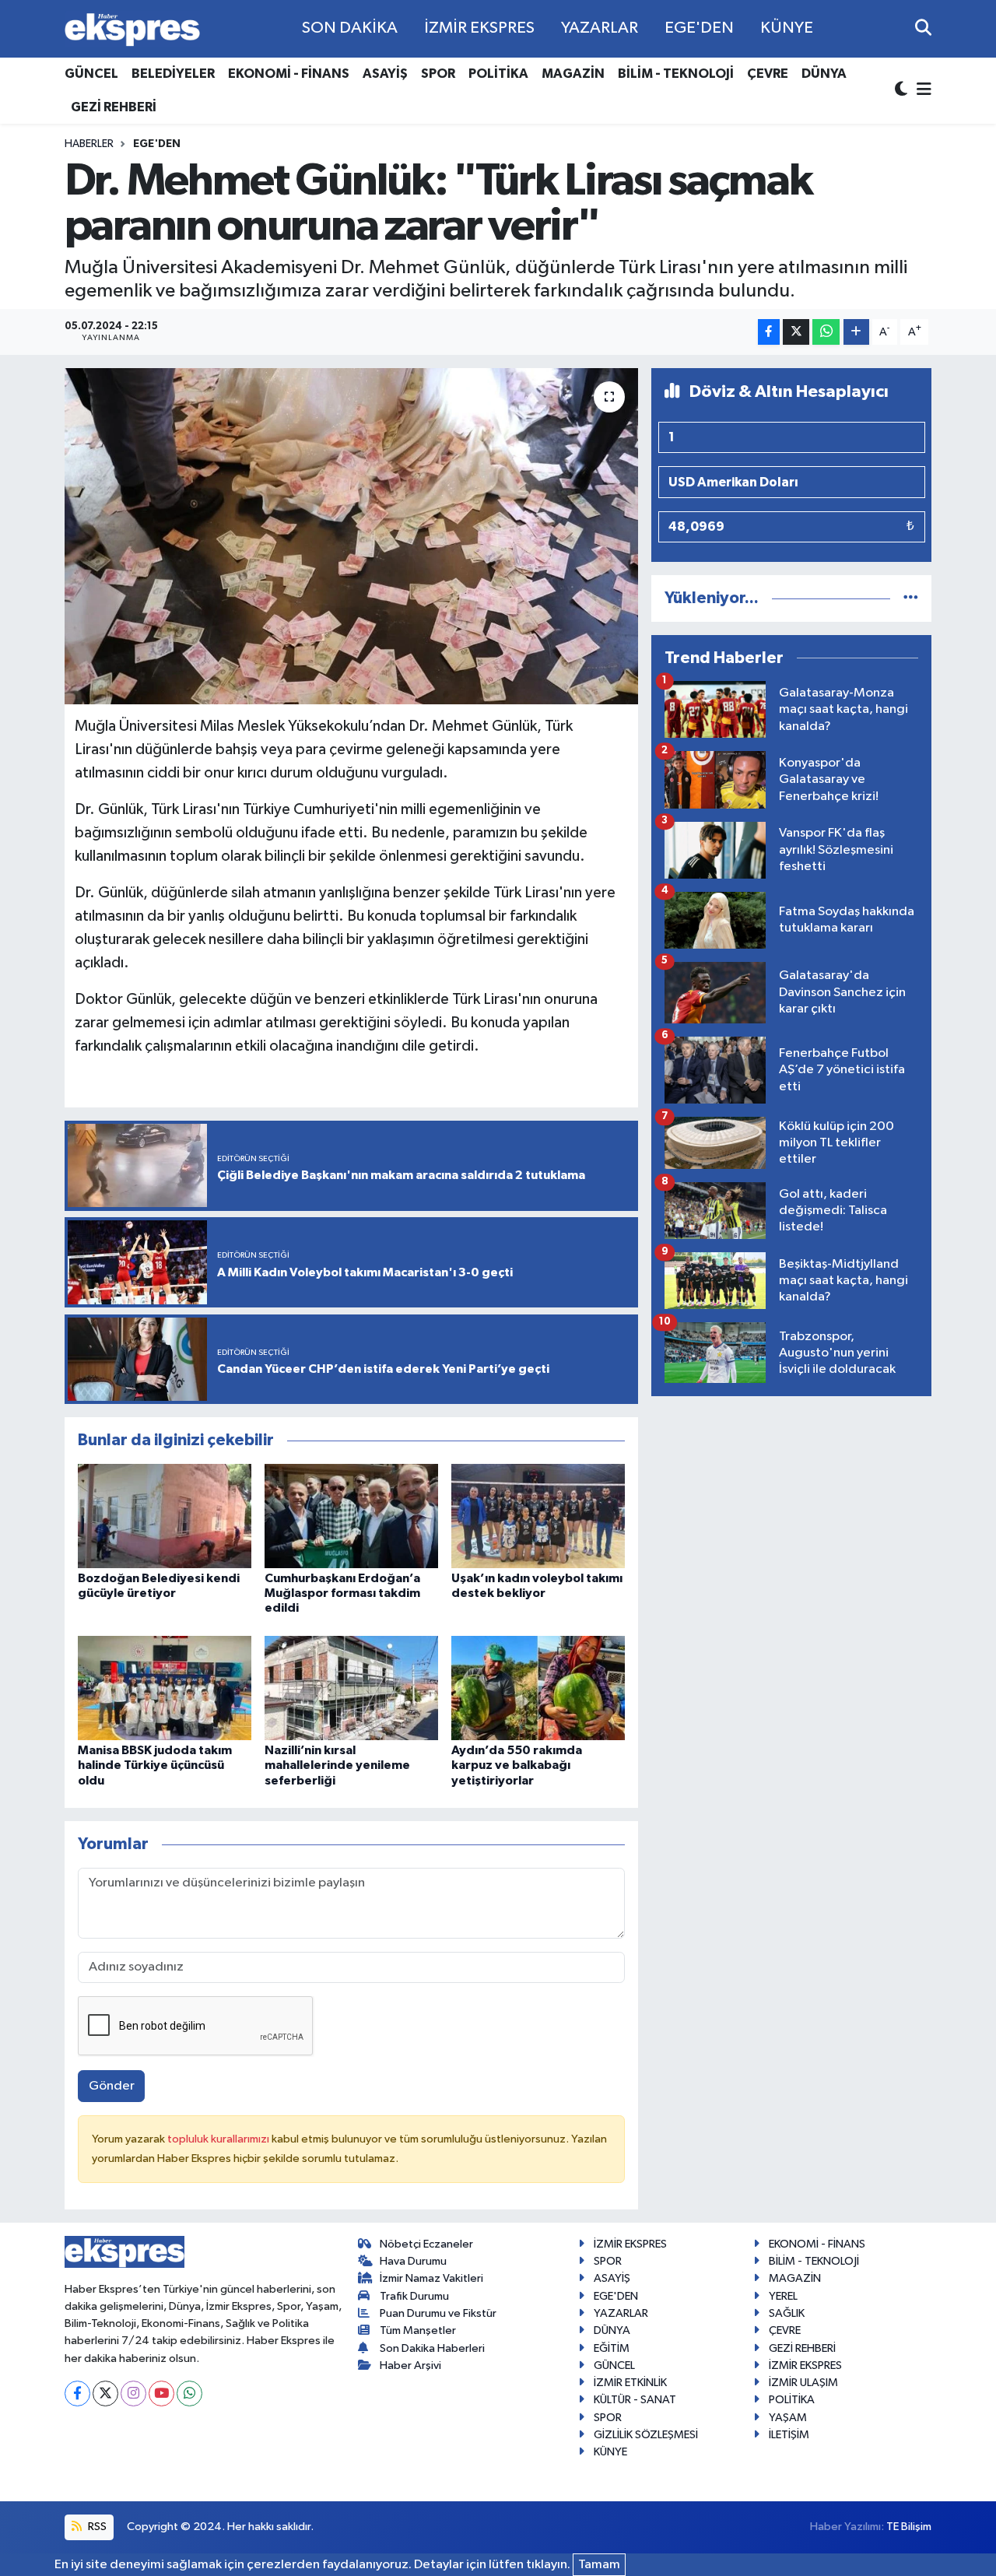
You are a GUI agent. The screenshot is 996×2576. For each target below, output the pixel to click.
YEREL (783, 2296)
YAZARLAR (600, 28)
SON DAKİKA (350, 28)
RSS (96, 2527)
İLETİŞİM (789, 2435)
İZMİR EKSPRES (479, 28)
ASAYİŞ (385, 74)
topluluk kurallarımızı (219, 2139)
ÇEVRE (768, 74)
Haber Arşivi (410, 2365)
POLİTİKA (498, 74)
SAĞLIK (787, 2313)
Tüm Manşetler (418, 2330)
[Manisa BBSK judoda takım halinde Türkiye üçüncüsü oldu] (165, 1688)
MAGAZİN (573, 74)
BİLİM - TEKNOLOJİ (676, 74)
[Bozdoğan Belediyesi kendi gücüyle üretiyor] (165, 1516)
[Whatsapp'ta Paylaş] (826, 332)
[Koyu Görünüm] (903, 91)
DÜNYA (824, 74)
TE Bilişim (909, 2527)
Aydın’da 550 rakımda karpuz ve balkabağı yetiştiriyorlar (517, 1765)
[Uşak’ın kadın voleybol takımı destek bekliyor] (538, 1516)
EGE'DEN (699, 28)
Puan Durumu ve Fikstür (438, 2313)
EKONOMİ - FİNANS (289, 74)
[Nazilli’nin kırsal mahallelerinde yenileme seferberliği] (351, 1688)
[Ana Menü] (921, 91)
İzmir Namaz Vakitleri (431, 2278)
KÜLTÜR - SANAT (635, 2400)
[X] (105, 2394)
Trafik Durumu (414, 2296)
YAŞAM (788, 2418)
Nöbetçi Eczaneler (426, 2244)
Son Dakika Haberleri (432, 2348)
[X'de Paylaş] (796, 332)
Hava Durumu (413, 2261)
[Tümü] (911, 598)
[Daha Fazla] (856, 332)
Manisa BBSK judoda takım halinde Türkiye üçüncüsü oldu (155, 1765)
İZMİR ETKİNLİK (630, 2383)
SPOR (438, 74)
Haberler (89, 144)
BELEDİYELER (173, 74)
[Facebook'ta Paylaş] (769, 332)
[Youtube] (161, 2394)
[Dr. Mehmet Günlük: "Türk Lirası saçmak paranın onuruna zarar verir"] (351, 536)
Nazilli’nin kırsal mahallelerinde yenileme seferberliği (337, 1765)
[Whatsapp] (189, 2394)
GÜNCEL (91, 74)
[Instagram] (133, 2394)
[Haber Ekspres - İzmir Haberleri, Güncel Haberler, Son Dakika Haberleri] (132, 29)
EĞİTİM (612, 2348)
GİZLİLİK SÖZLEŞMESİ (646, 2435)
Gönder (112, 2086)
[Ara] (923, 28)
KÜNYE (787, 28)
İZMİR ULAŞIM (803, 2383)
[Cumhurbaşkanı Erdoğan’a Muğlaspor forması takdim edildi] (351, 1516)
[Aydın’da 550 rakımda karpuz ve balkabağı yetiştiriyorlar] (538, 1688)
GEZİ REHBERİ (114, 107)
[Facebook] (77, 2394)
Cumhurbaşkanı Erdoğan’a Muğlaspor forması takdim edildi (342, 1593)
